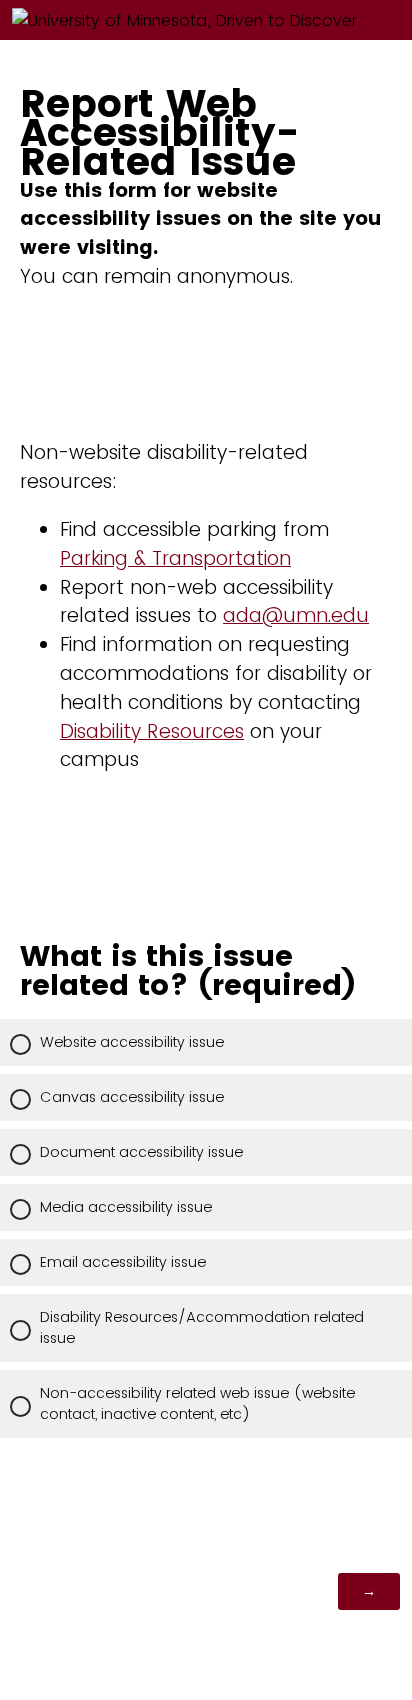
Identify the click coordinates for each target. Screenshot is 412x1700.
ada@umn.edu (296, 615)
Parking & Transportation (175, 558)
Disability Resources (152, 731)
